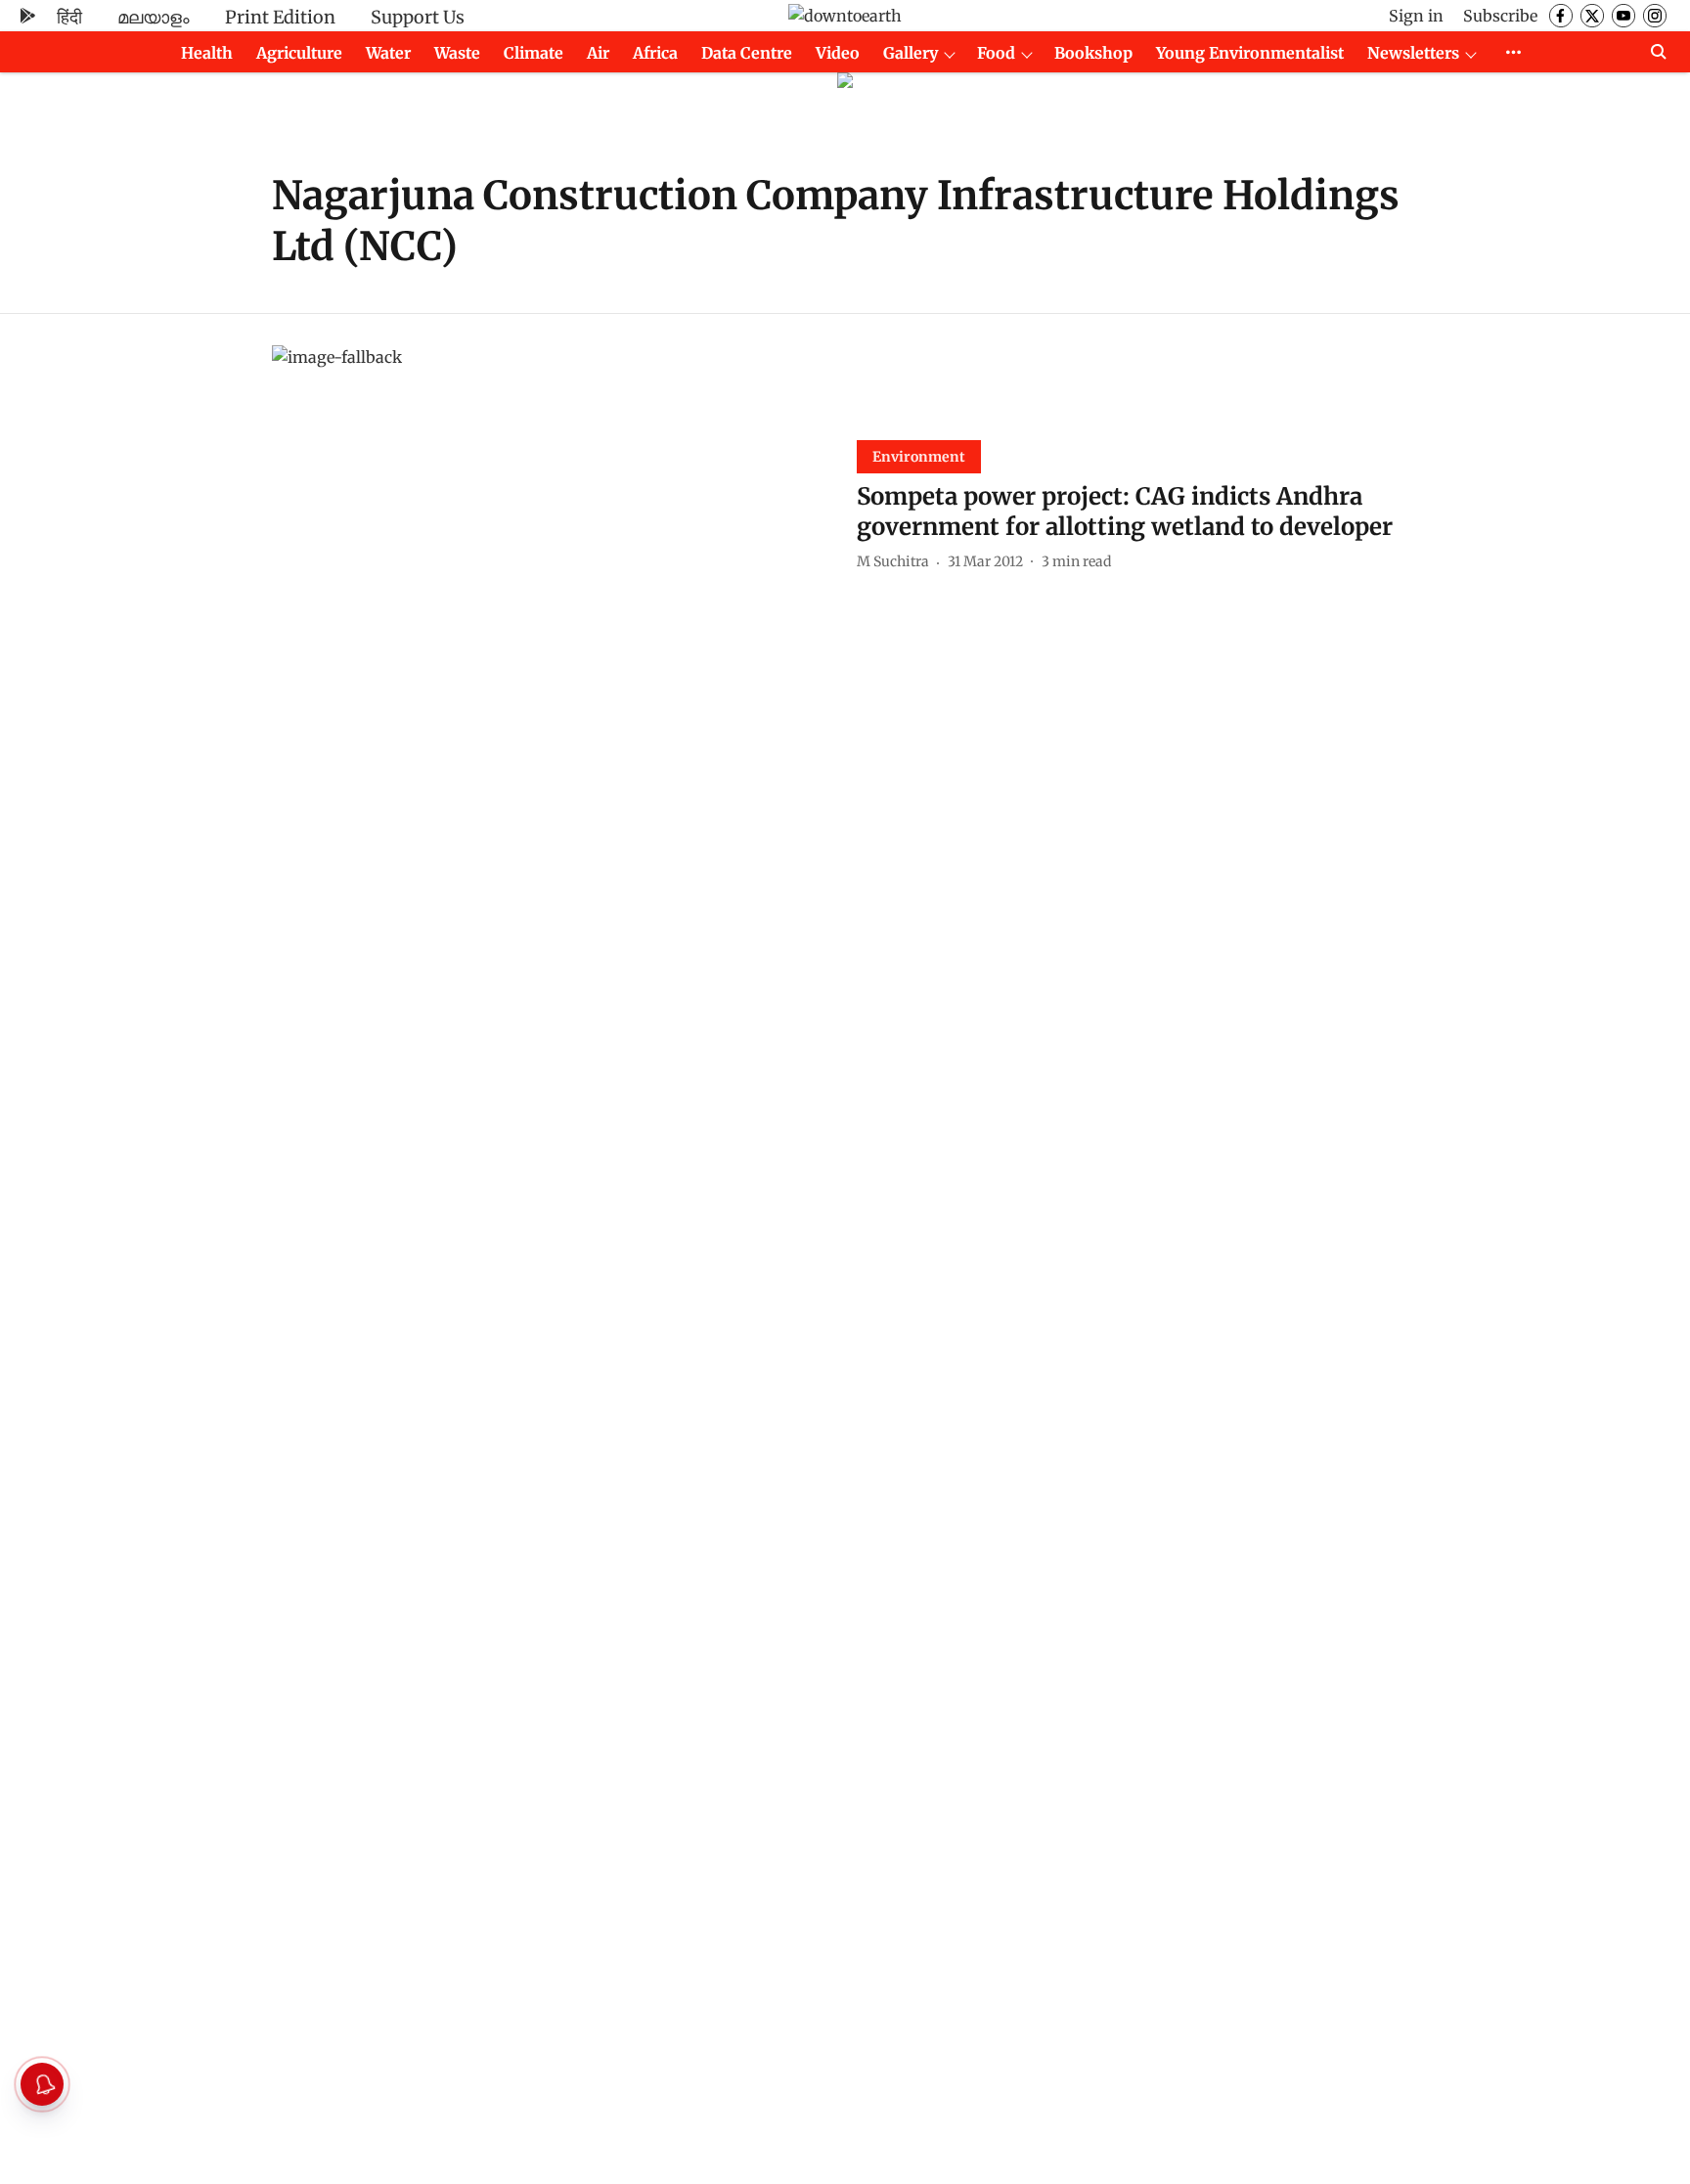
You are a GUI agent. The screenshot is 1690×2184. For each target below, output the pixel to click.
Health (207, 53)
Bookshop (1093, 53)
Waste (457, 53)
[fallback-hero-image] (553, 503)
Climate (534, 53)
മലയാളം (154, 17)
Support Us (418, 17)
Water (388, 53)
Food (996, 53)
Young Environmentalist (1250, 53)
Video (838, 53)
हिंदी (69, 17)
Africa (655, 53)
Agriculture (299, 53)
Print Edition (280, 17)
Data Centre (747, 53)
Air (598, 53)
